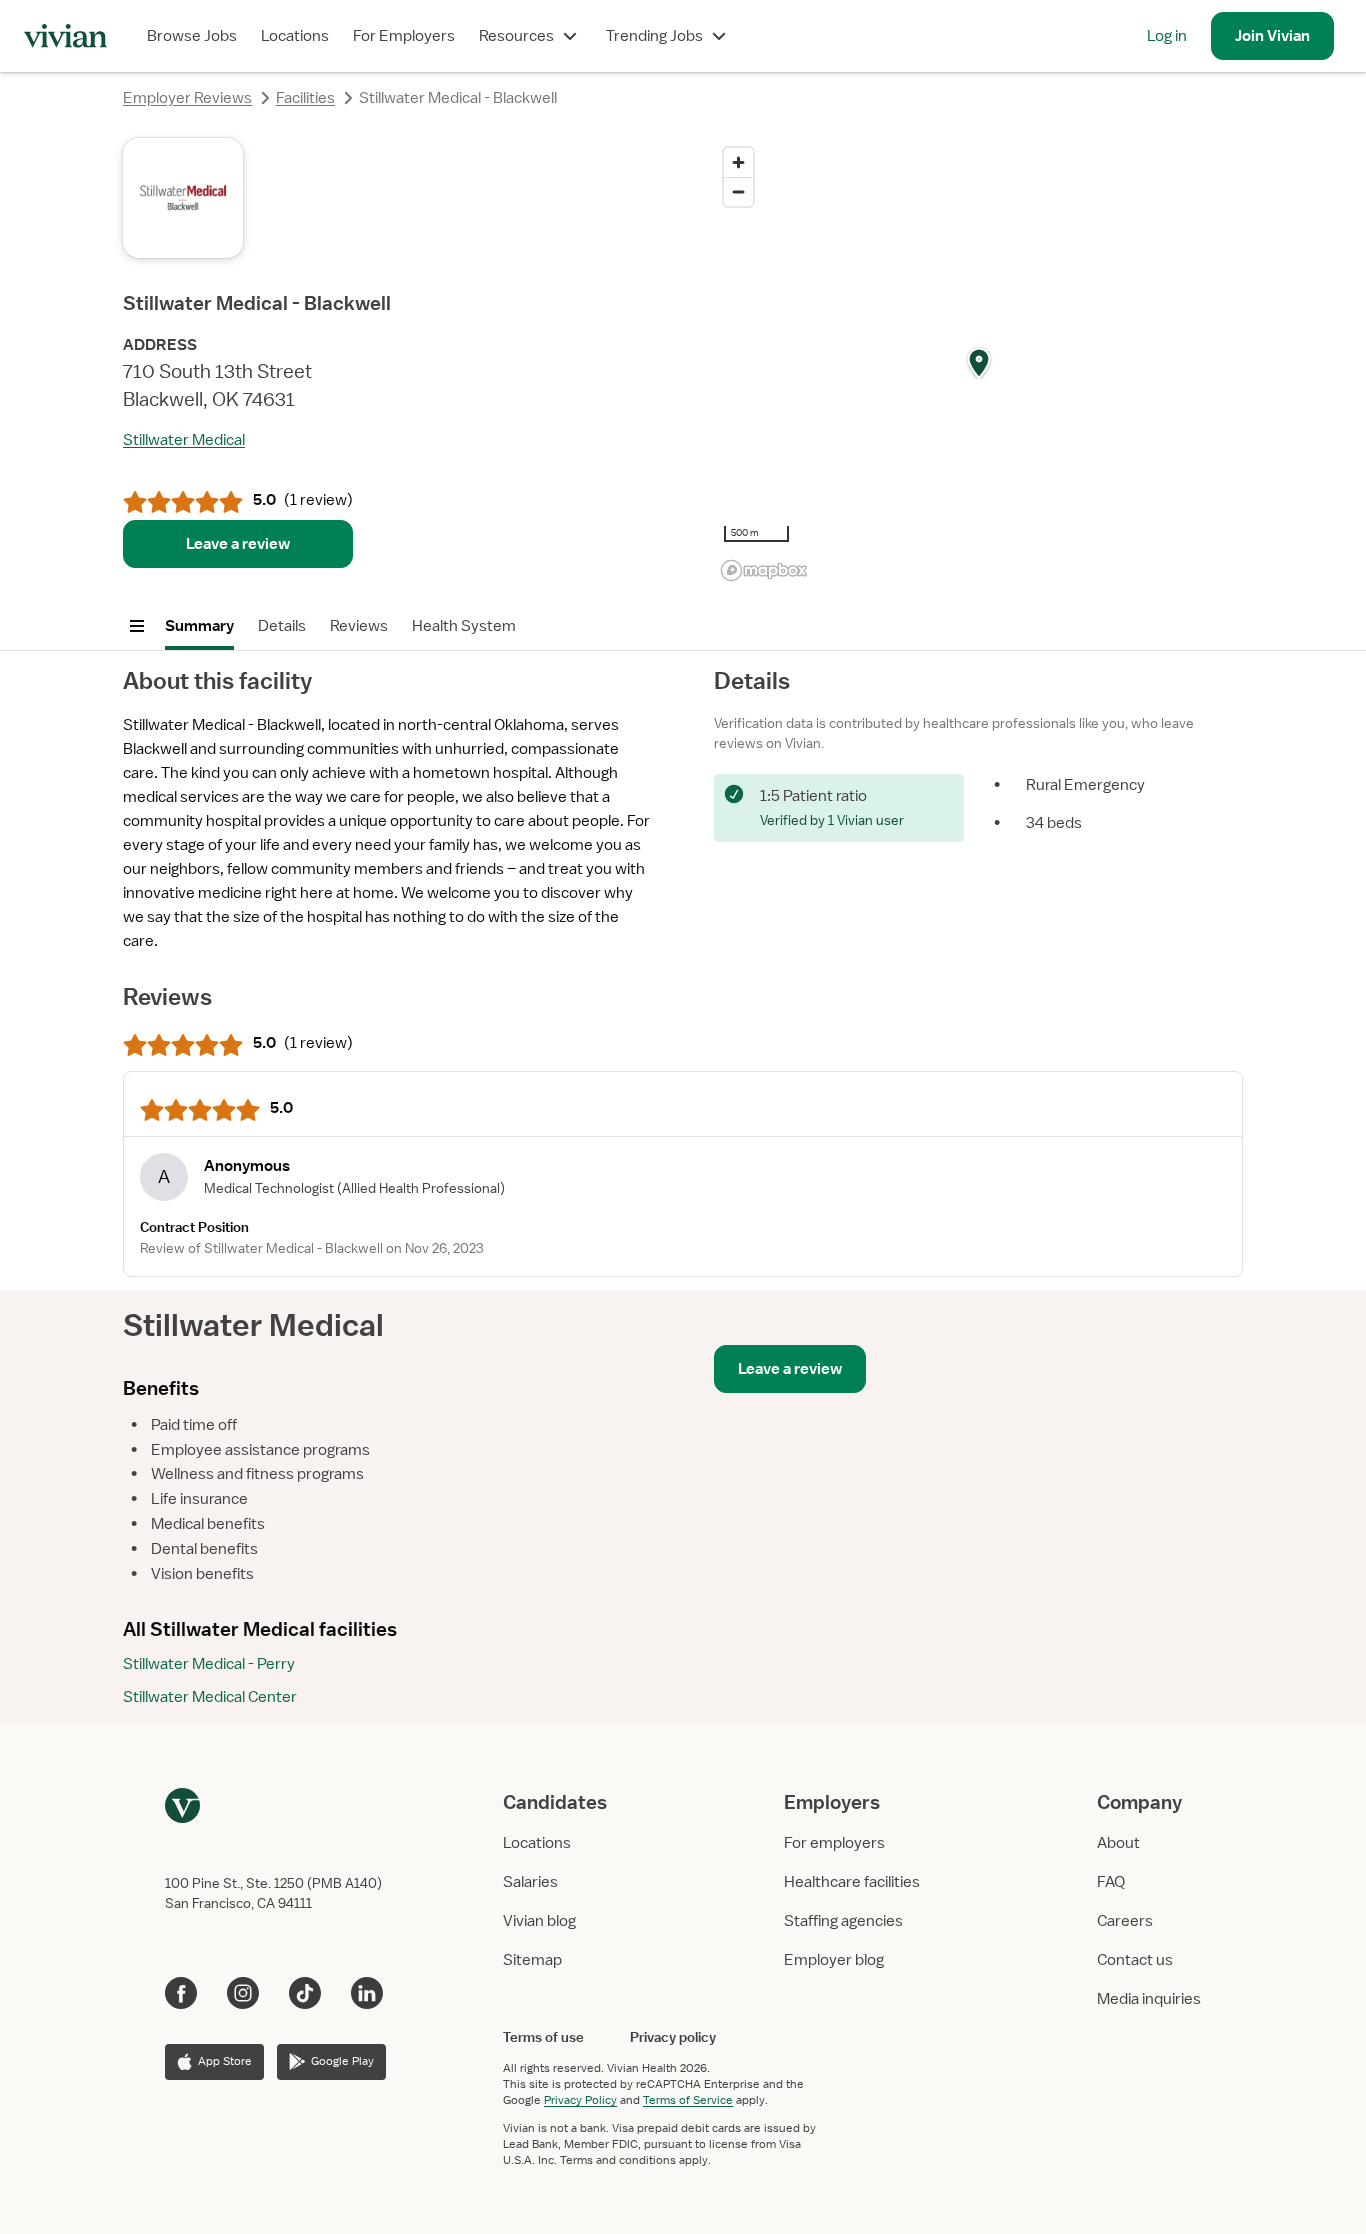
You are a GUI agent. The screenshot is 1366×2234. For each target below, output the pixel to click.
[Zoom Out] (738, 191)
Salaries (530, 1882)
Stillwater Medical (184, 440)
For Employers (404, 36)
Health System (464, 626)
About (1118, 1843)
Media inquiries (1149, 1999)
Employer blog (834, 1960)
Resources (516, 36)
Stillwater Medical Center (210, 1697)
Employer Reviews (187, 98)
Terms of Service (688, 2100)
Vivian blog (539, 1921)
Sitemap (532, 1960)
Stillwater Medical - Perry (209, 1664)
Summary (199, 626)
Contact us (1135, 1960)
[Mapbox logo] (764, 570)
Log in (1167, 36)
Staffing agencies (843, 1921)
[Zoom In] (738, 162)
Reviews (359, 626)
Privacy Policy (580, 2100)
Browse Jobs (192, 36)
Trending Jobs (654, 36)
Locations (295, 36)
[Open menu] (137, 626)
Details (282, 626)
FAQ (1111, 1882)
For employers (834, 1843)
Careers (1125, 1921)
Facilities (305, 98)
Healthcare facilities (852, 1882)
